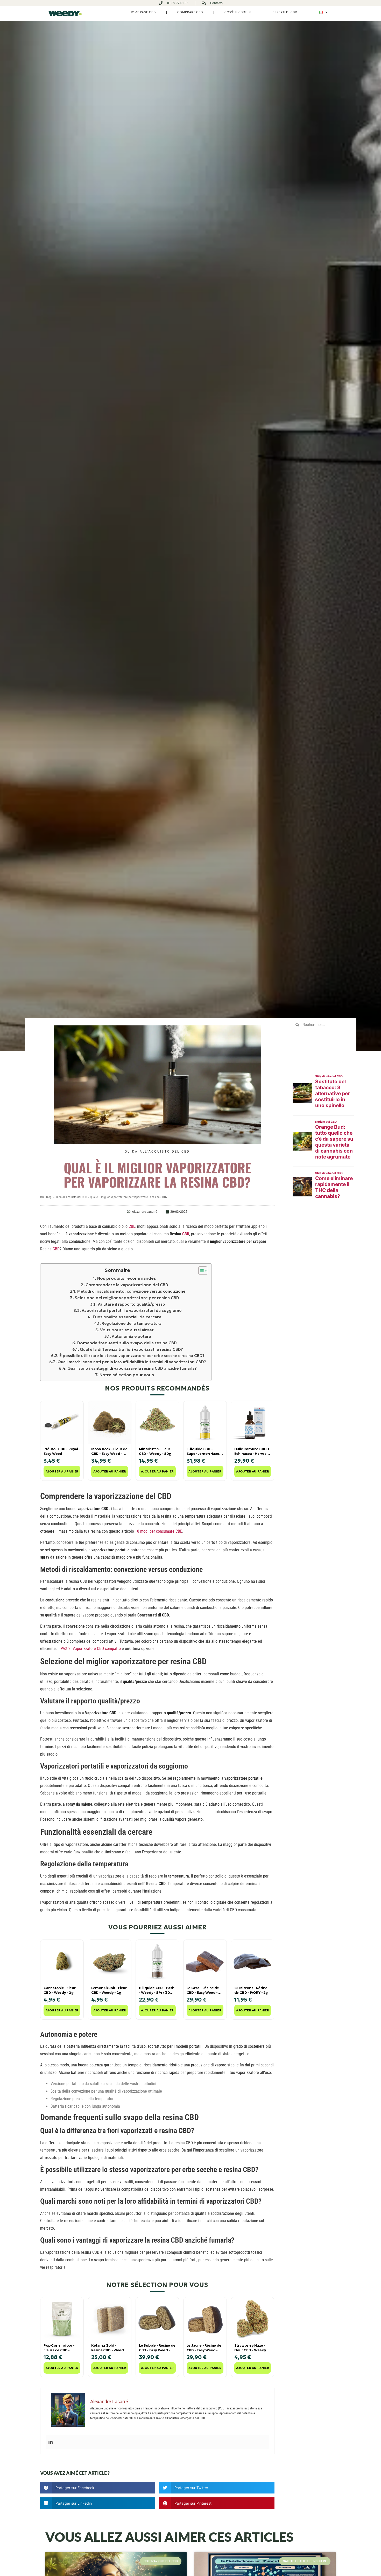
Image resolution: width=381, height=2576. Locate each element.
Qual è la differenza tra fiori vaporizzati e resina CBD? (131, 1349)
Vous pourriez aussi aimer (127, 1330)
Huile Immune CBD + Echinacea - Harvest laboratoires (252, 1451)
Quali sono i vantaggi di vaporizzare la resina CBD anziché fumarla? (132, 1368)
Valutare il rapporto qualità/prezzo (131, 1304)
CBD (132, 1226)
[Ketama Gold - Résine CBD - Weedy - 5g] (110, 2319)
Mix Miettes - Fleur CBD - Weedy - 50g (155, 1451)
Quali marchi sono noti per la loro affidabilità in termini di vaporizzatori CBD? (132, 1362)
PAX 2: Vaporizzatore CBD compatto (91, 1649)
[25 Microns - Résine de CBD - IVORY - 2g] (253, 1961)
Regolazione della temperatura (132, 1323)
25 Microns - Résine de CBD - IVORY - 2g (251, 1990)
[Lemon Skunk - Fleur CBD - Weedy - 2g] (110, 1961)
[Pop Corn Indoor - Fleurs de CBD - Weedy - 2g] (62, 2319)
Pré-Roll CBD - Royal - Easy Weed (62, 1451)
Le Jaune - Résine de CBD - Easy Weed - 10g (204, 2348)
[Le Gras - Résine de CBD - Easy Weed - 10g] (205, 1961)
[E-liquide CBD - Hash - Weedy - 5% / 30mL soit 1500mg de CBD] (157, 1961)
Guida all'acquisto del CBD (157, 1152)
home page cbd (143, 12)
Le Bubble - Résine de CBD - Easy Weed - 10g (157, 2348)
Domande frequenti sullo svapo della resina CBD (127, 1343)
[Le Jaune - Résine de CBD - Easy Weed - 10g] (205, 2319)
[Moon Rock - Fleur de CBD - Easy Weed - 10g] (110, 1422)
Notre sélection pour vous (127, 1375)
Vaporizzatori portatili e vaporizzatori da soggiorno (132, 1310)
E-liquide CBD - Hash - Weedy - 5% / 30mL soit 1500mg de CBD (157, 1990)
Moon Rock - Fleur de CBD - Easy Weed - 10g (109, 1451)
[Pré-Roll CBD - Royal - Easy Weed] (62, 1422)
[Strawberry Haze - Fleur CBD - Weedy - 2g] (253, 2319)
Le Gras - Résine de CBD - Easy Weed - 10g (203, 1990)
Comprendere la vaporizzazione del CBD (127, 1285)
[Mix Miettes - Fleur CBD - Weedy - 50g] (157, 1422)
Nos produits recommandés (126, 1278)
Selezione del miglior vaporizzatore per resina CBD (127, 1298)
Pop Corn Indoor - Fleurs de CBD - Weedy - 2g (59, 2348)
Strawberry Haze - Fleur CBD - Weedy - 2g (251, 2348)
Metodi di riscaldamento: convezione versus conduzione (131, 1291)
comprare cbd (190, 12)
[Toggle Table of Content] (200, 1271)
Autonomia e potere (131, 1336)
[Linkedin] (51, 2442)
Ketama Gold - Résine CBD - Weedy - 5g (108, 2348)
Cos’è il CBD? (235, 12)
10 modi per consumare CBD (159, 1531)
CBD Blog (46, 1197)
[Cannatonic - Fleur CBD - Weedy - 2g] (62, 1961)
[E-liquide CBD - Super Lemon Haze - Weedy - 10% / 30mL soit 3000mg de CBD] (205, 1422)
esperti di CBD (285, 12)
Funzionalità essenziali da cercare (127, 1317)
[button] (98, 2488)
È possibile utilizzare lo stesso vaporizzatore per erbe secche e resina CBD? (132, 1356)
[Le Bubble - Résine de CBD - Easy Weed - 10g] (157, 2319)
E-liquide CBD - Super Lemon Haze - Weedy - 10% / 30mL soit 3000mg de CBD (205, 1451)
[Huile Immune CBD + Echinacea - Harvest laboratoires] (253, 1422)
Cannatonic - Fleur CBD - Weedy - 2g (59, 1990)
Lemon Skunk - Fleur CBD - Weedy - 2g (109, 1990)
